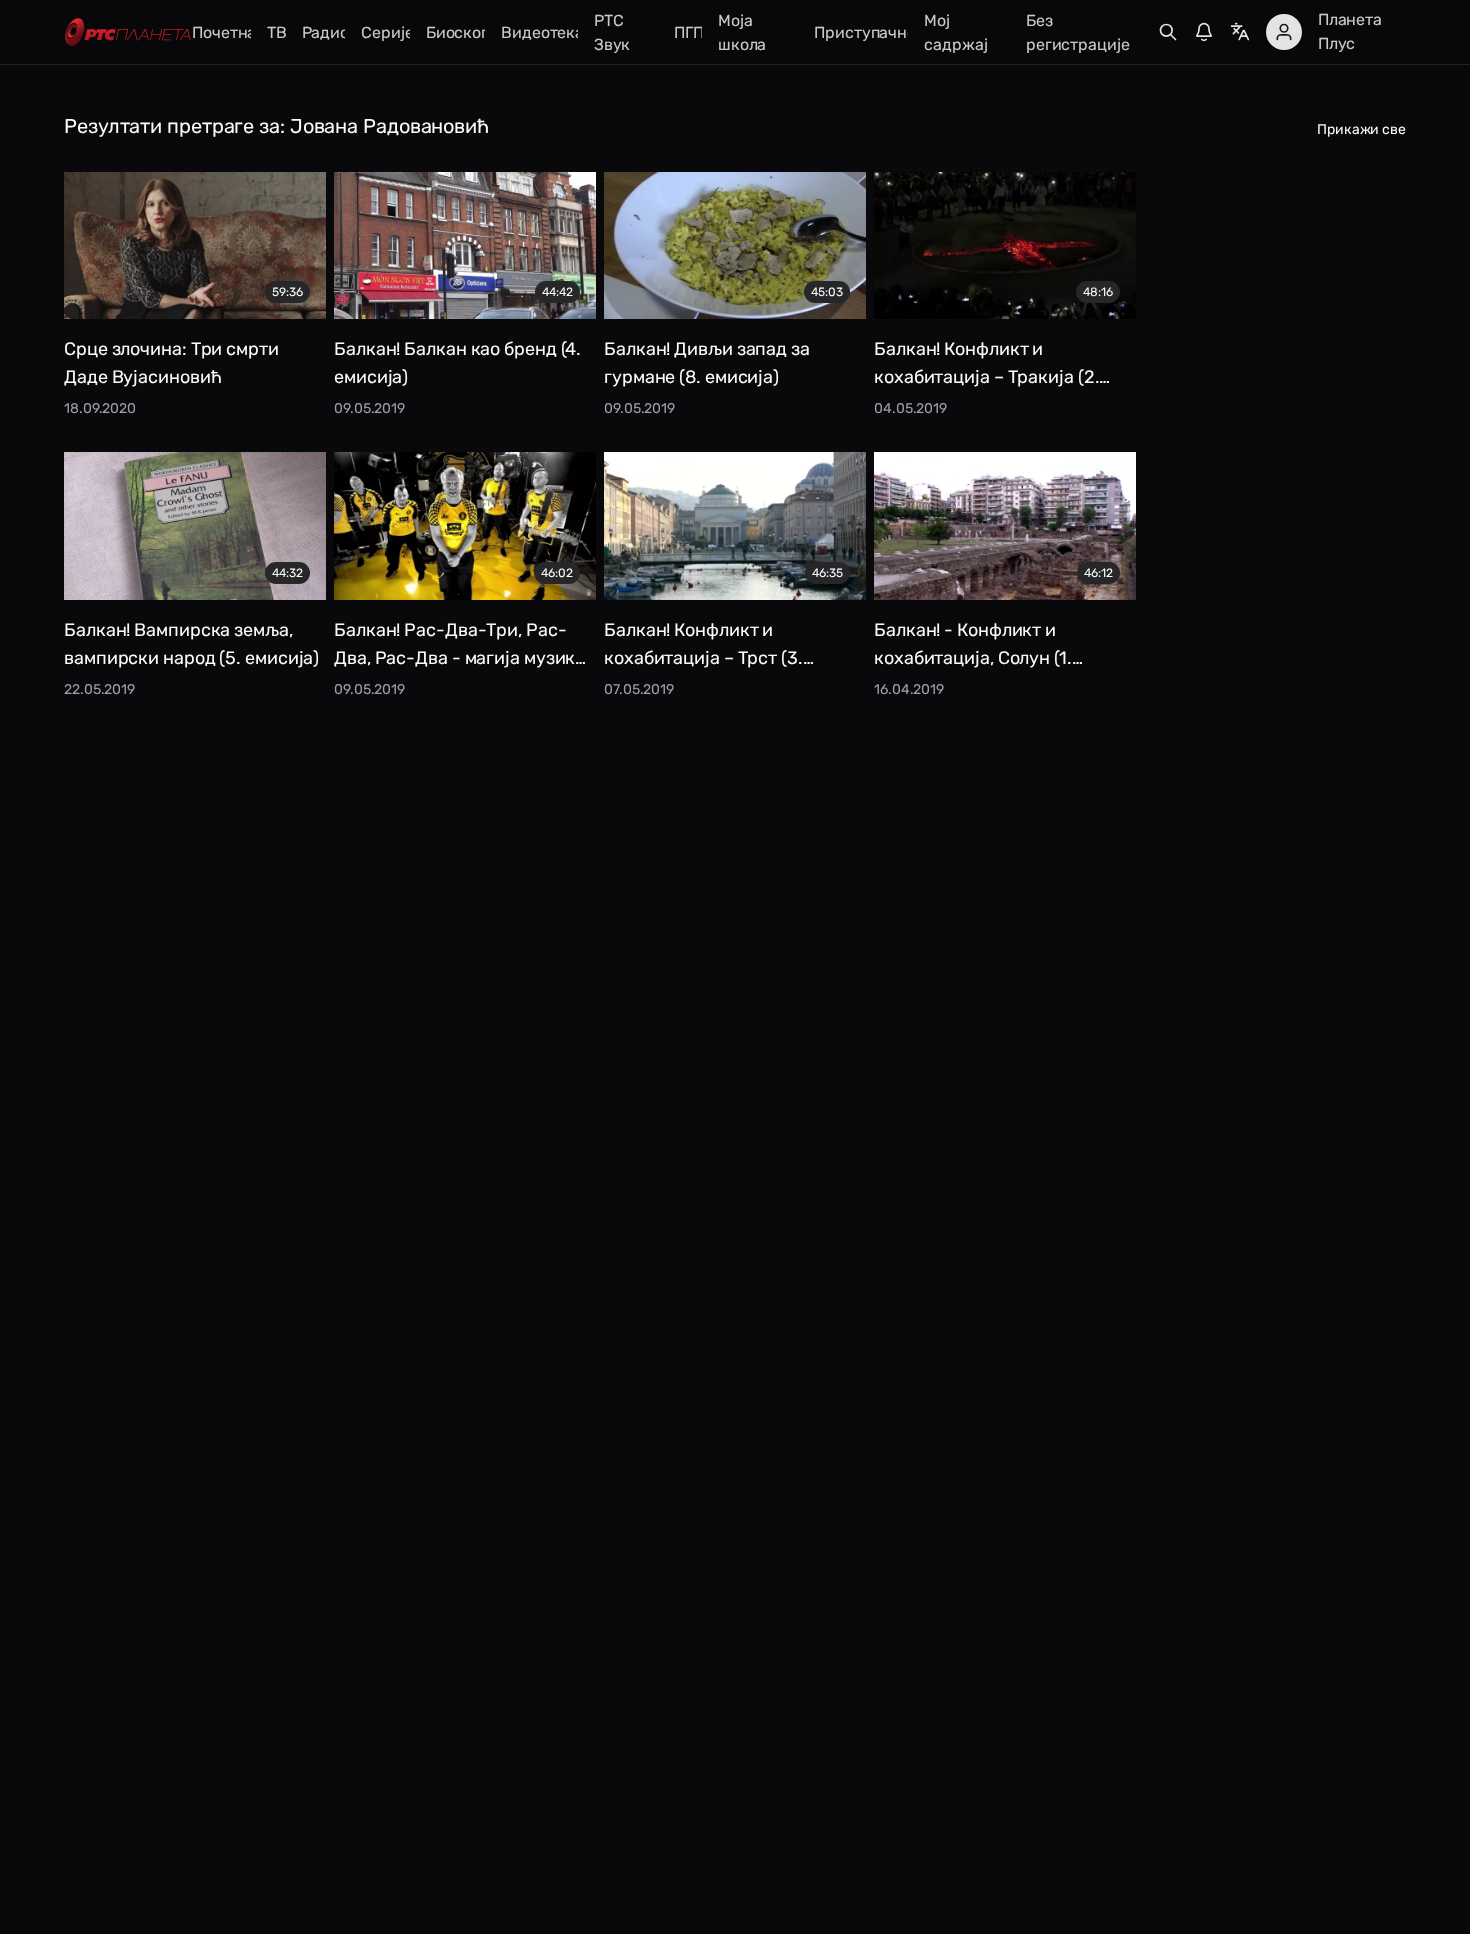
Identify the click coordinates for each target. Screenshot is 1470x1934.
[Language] (1240, 32)
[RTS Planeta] (128, 32)
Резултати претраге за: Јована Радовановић (276, 126)
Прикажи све (1361, 129)
